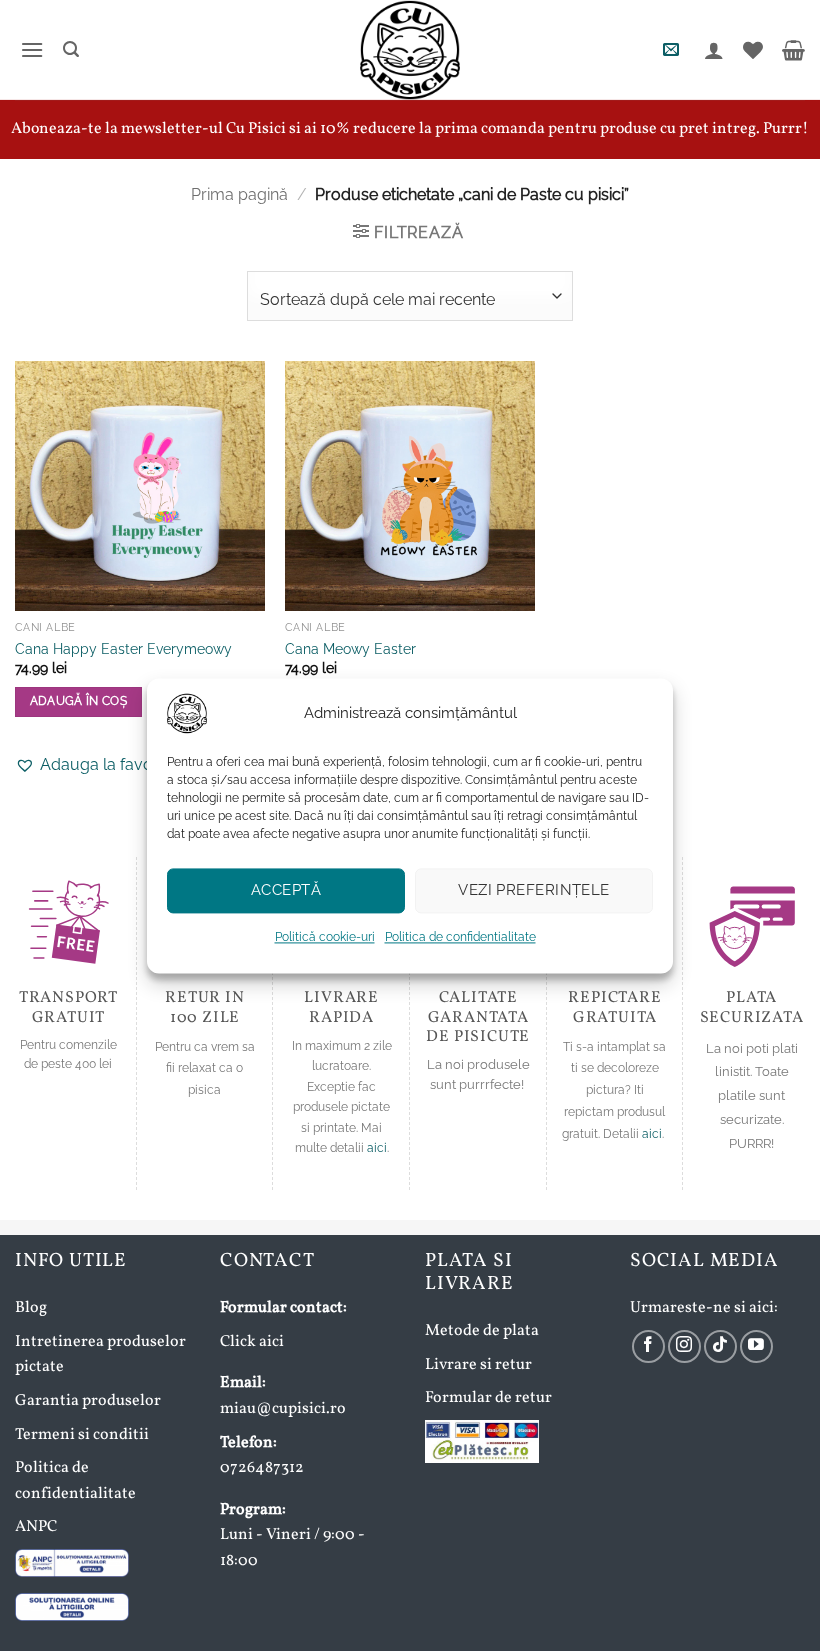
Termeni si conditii (82, 1435)
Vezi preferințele (534, 890)
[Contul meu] (711, 50)
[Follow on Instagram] (684, 1346)
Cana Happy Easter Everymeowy (123, 648)
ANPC (36, 1527)
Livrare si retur (478, 1365)
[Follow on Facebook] (648, 1346)
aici (377, 1148)
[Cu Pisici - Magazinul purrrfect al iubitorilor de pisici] (410, 50)
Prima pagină (239, 194)
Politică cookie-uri (325, 937)
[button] (29, 49)
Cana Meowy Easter (350, 648)
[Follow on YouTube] (756, 1346)
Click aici (252, 1342)
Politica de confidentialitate (460, 937)
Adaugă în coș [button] (79, 701)
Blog (31, 1308)
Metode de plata (482, 1331)
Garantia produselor (88, 1401)
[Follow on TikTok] (720, 1346)
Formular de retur (488, 1398)
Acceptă (286, 890)
